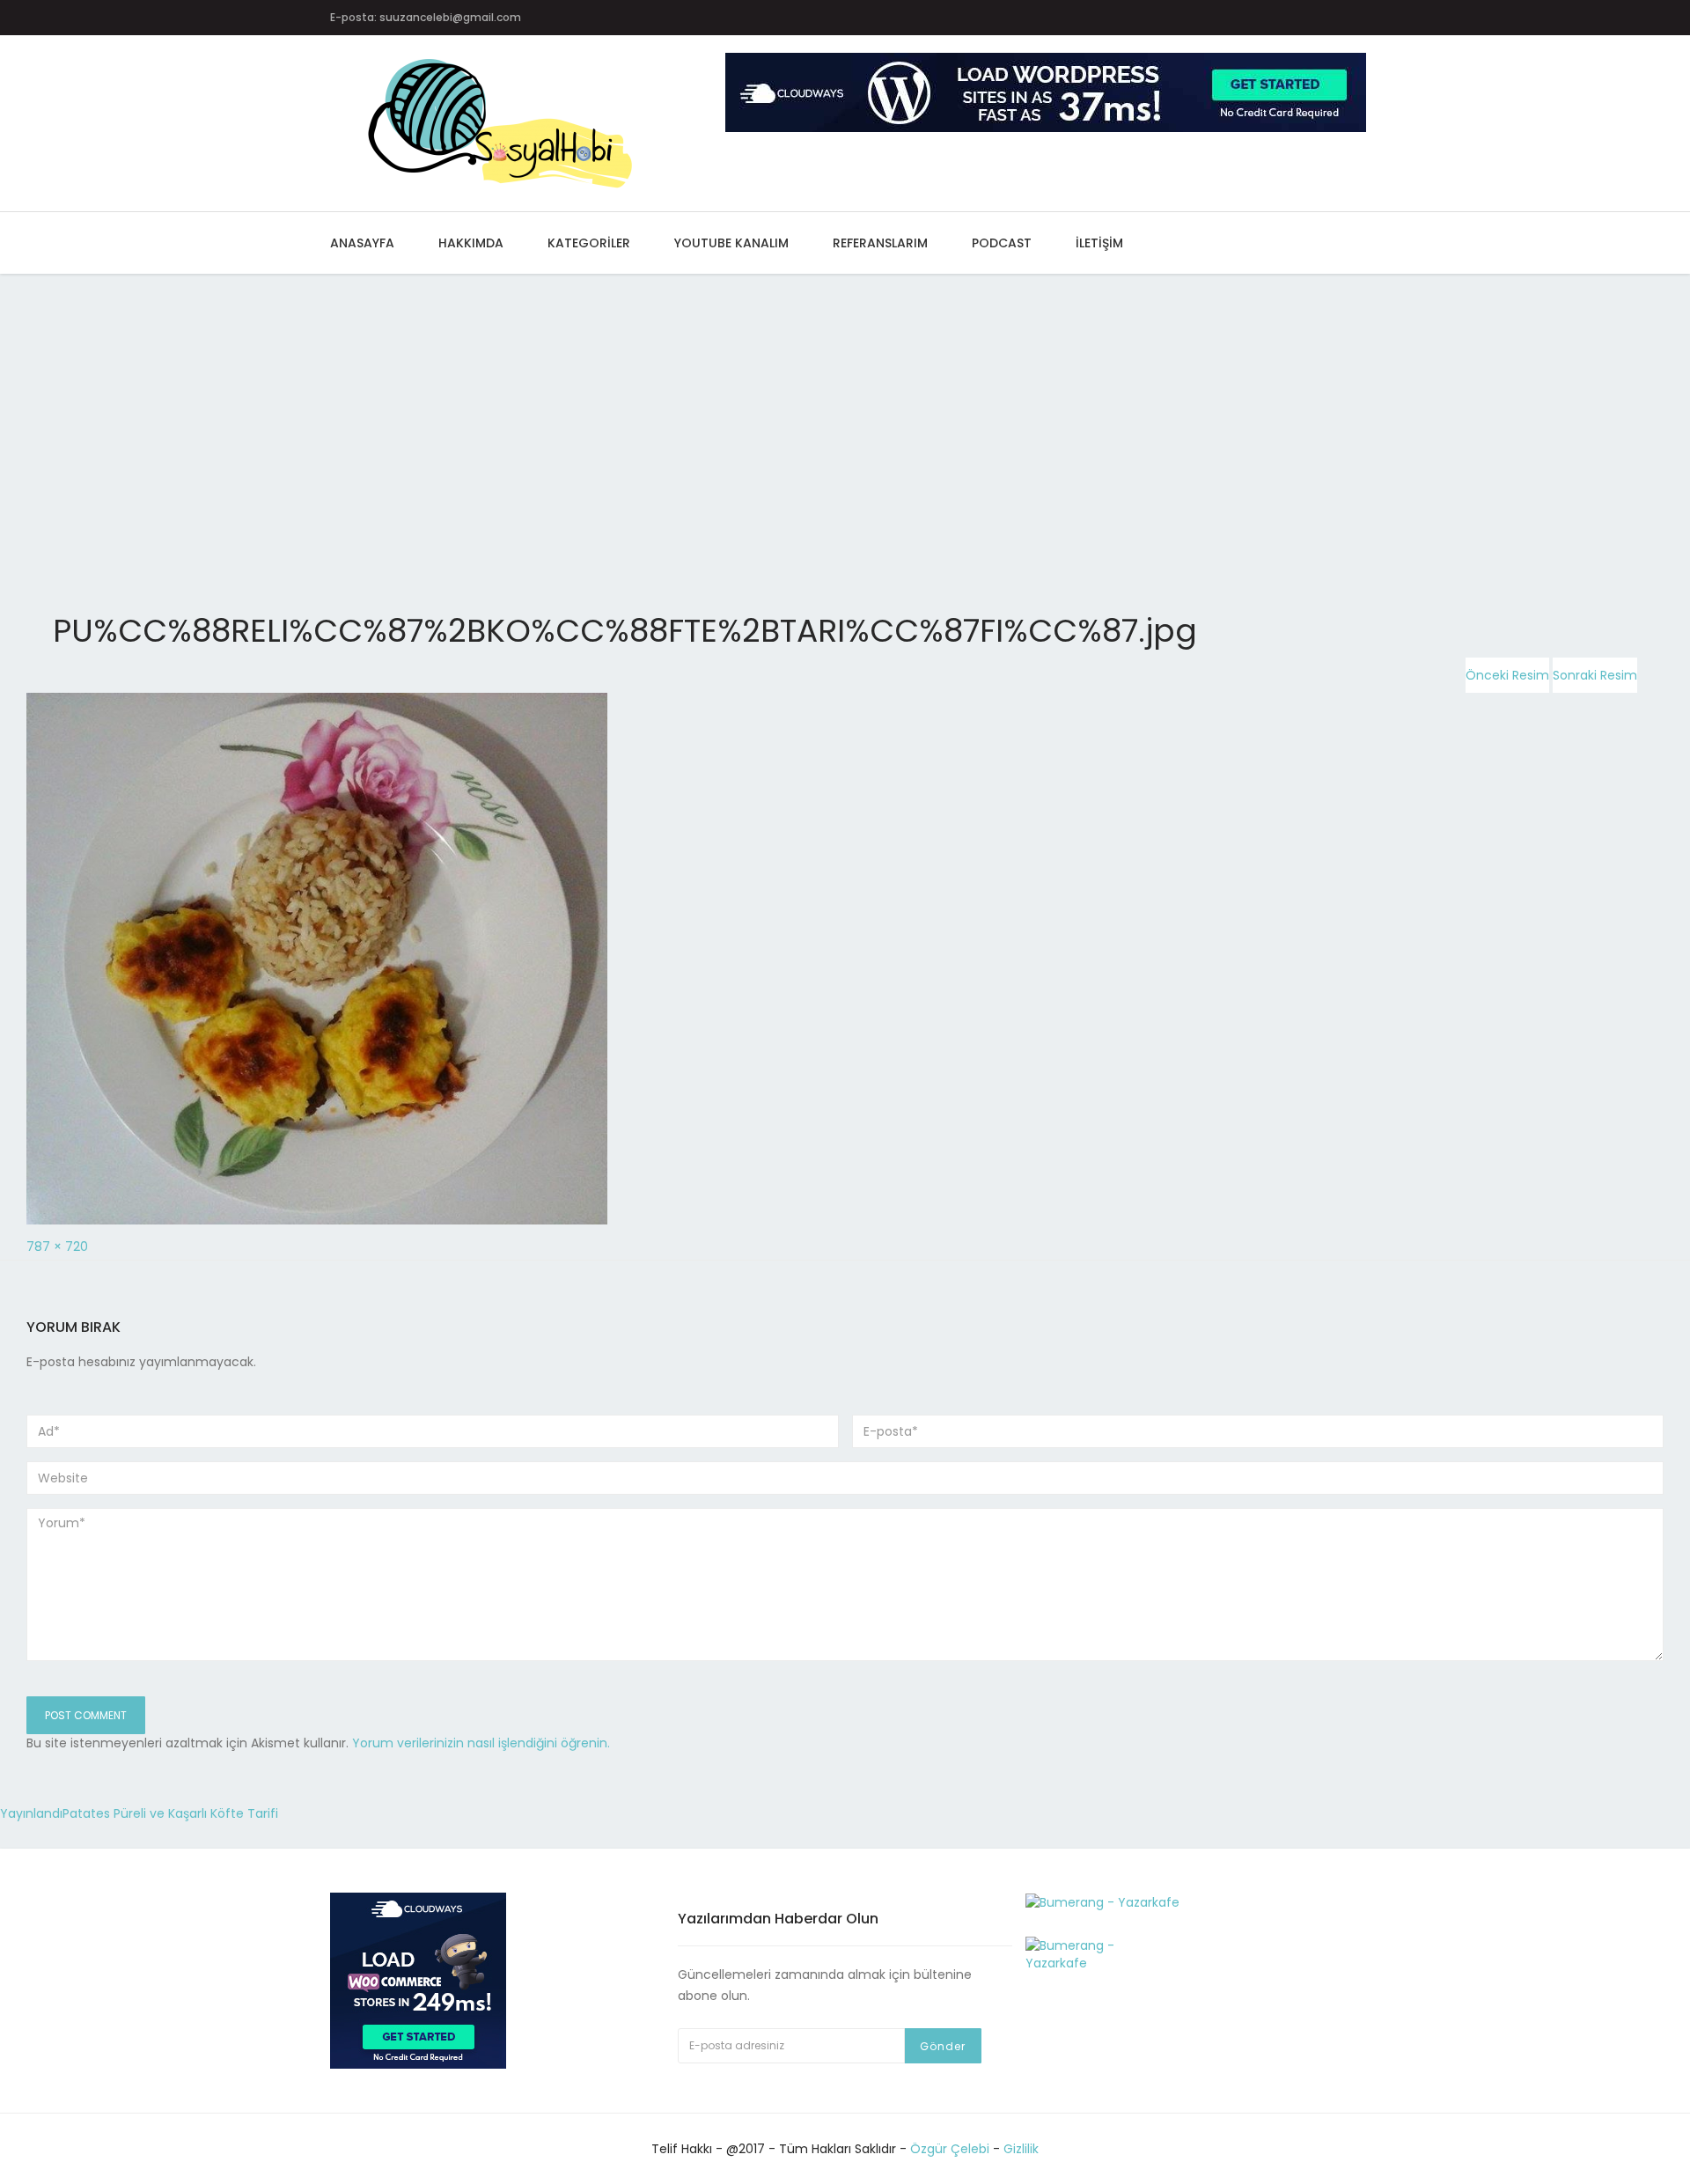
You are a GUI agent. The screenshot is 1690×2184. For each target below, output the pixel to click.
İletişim (1099, 243)
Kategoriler (589, 243)
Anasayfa (362, 243)
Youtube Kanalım (731, 243)
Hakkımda (471, 243)
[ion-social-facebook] (1184, 18)
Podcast (1002, 243)
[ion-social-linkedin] (1322, 18)
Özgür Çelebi (950, 2149)
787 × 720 (57, 1246)
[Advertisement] (528, 404)
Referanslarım (880, 243)
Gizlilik (1021, 2149)
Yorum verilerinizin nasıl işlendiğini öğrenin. (481, 1743)
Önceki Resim (1507, 675)
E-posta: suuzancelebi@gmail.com (426, 17)
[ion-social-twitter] (1219, 18)
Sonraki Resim (1595, 675)
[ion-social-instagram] (1253, 18)
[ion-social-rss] (1356, 18)
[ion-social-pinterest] (1287, 18)
